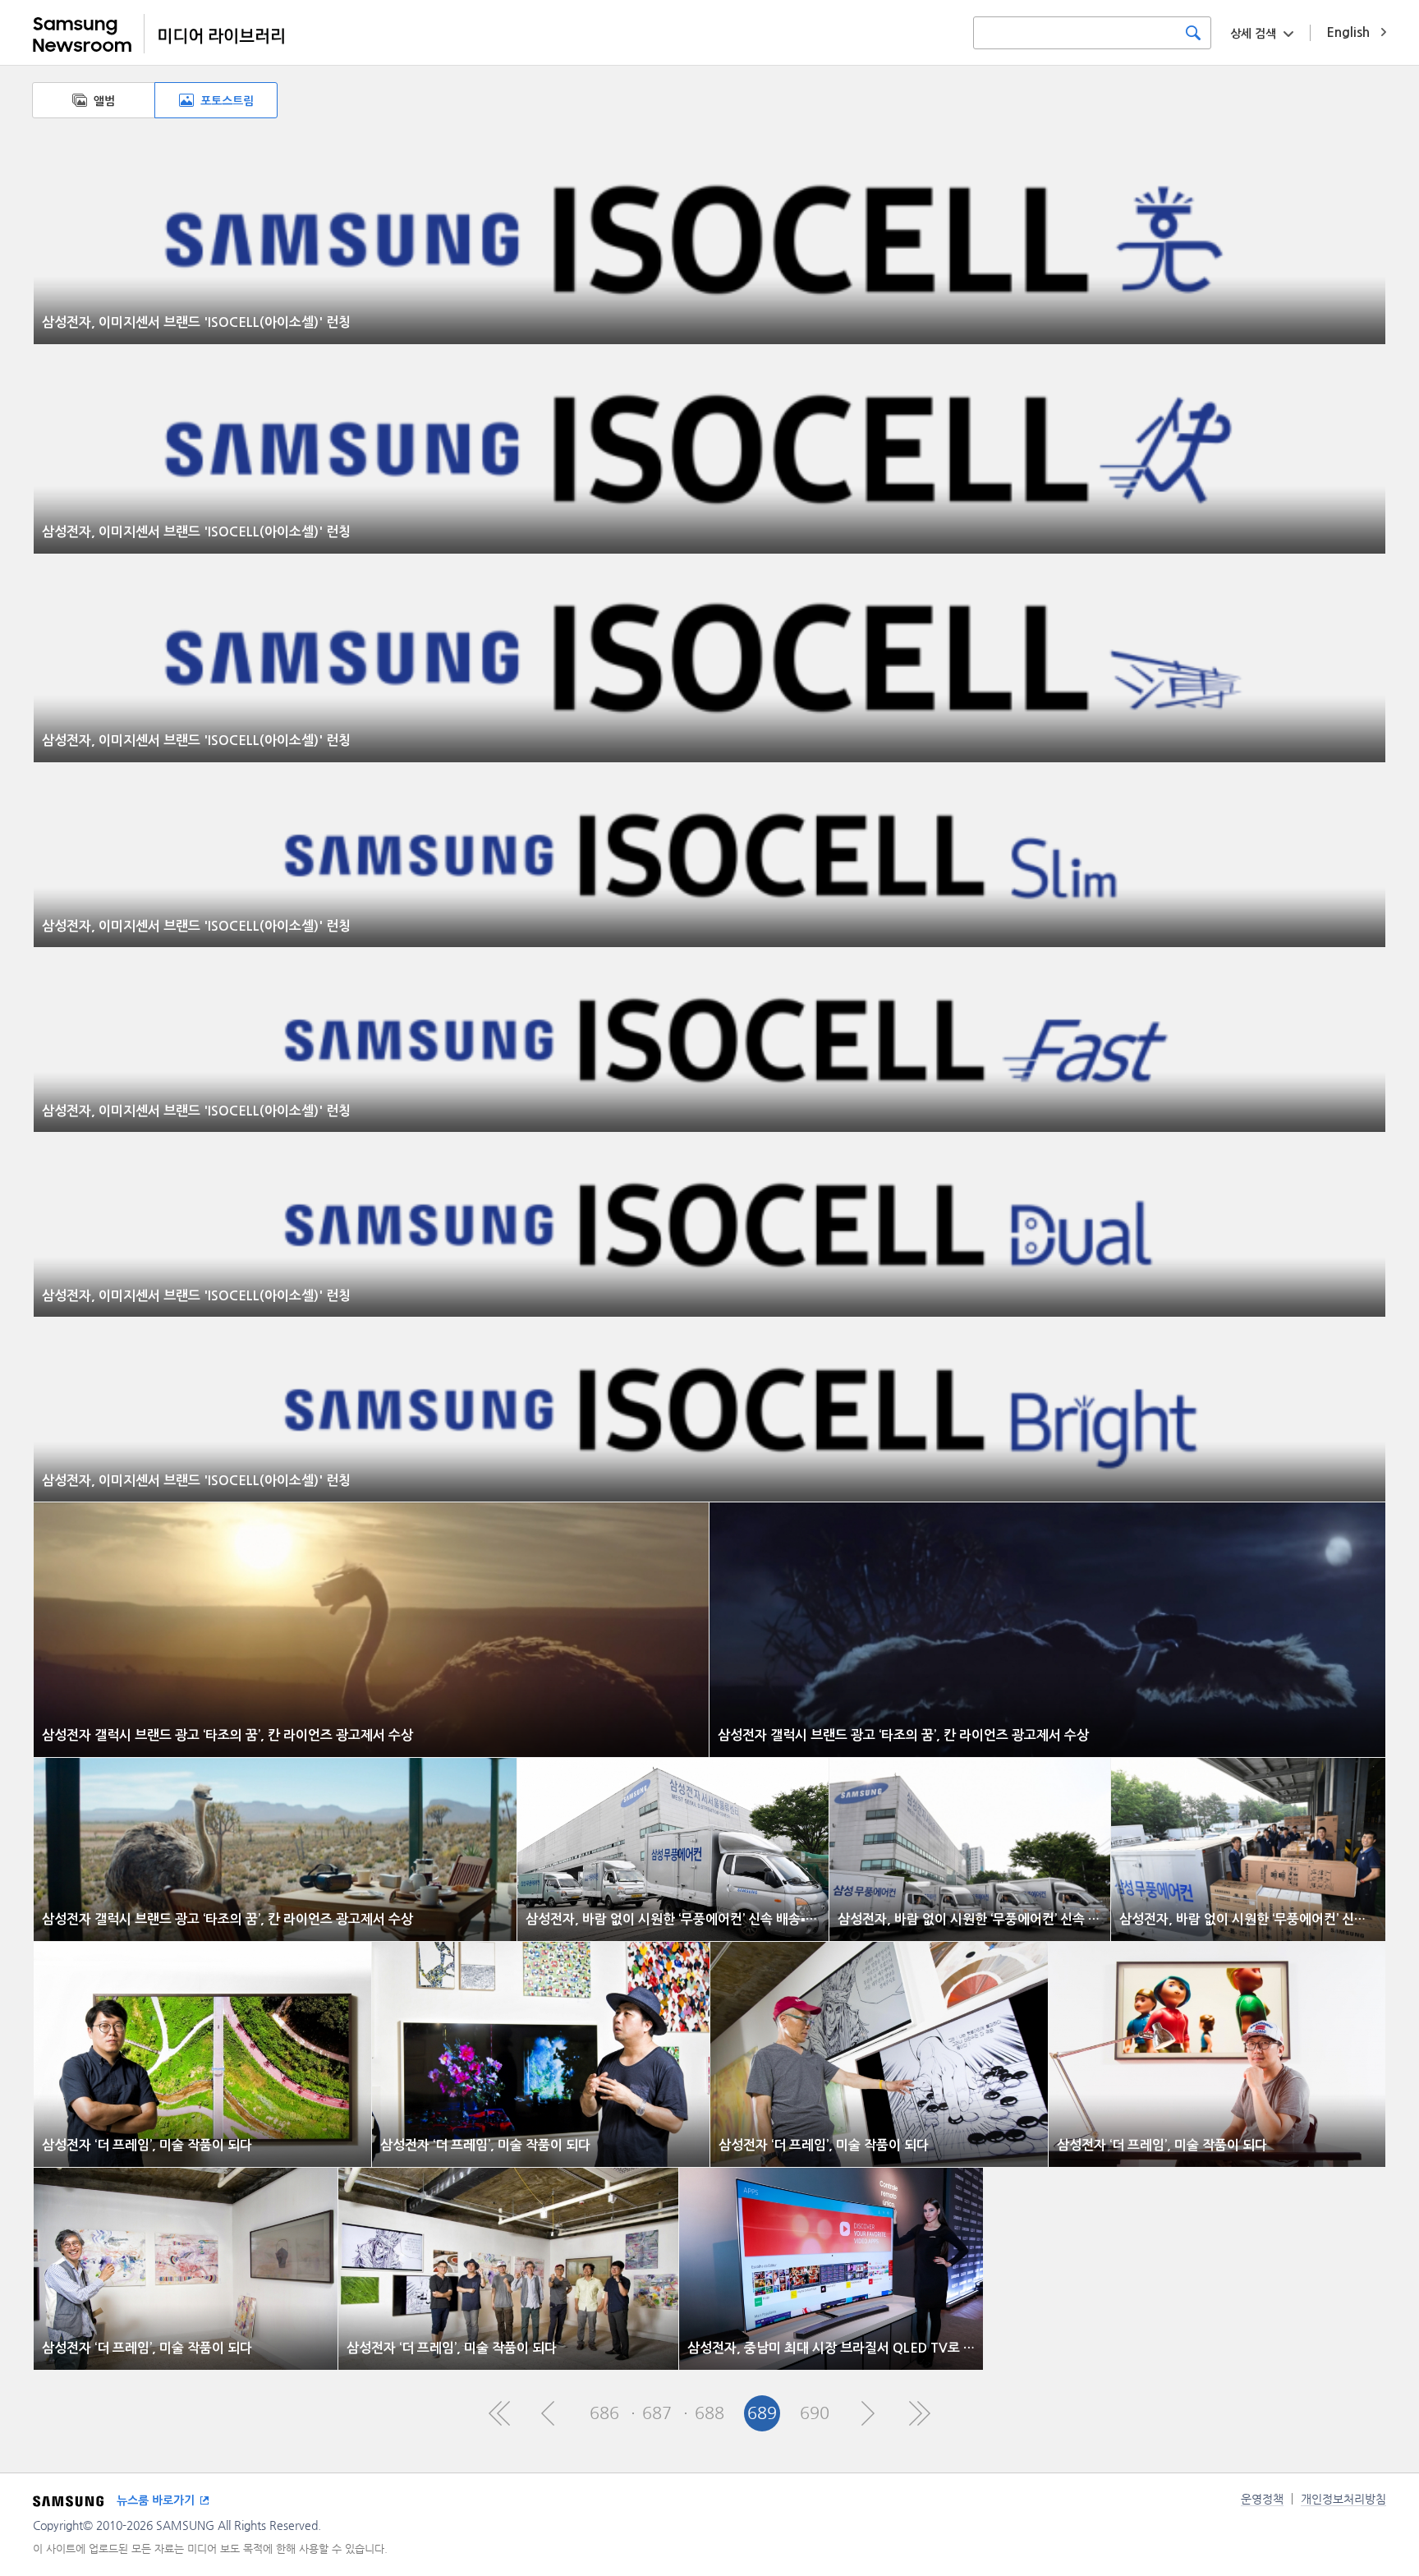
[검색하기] (1193, 33)
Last (920, 2413)
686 (604, 2413)
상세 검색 (1253, 34)
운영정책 (1262, 2499)
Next (867, 2413)
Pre (552, 2413)
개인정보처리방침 (1343, 2499)
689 (762, 2413)
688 (709, 2413)
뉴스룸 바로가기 (156, 2500)
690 (815, 2413)
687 (657, 2413)
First (499, 2413)
